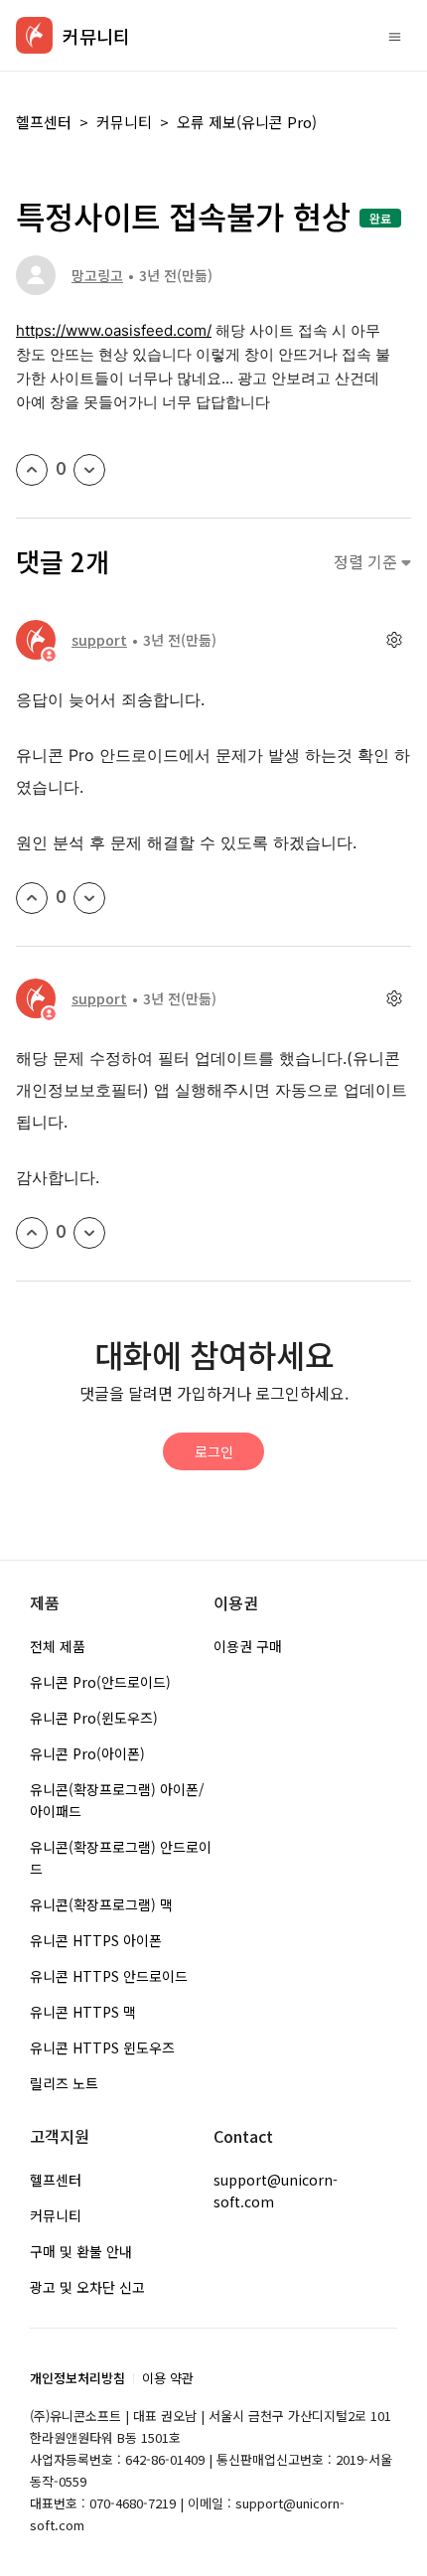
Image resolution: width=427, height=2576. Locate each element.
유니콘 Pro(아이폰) (87, 1753)
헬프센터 (44, 122)
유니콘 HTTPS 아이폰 (96, 1940)
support (99, 640)
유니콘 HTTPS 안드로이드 (109, 1976)
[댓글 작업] (394, 640)
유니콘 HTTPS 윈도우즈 (102, 2047)
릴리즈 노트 (64, 2083)
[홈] (34, 35)
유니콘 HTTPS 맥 (83, 2012)
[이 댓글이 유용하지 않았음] (89, 898)
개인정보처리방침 (77, 2378)
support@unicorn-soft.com (276, 2191)
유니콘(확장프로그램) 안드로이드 (121, 1858)
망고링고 (97, 275)
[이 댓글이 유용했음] (32, 898)
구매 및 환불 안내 (81, 2251)
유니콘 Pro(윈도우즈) (94, 1718)
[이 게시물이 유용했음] (32, 470)
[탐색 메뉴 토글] (395, 36)
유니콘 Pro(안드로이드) (100, 1682)
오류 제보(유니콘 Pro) (247, 122)
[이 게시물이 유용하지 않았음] (89, 470)
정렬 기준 (367, 562)
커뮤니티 (124, 122)
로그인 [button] (214, 1451)
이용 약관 (168, 2378)
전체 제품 (58, 1646)
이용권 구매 (248, 1646)
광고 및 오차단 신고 (87, 2287)
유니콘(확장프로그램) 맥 (101, 1904)
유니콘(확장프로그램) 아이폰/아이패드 (117, 1800)
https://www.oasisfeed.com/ (114, 330)
